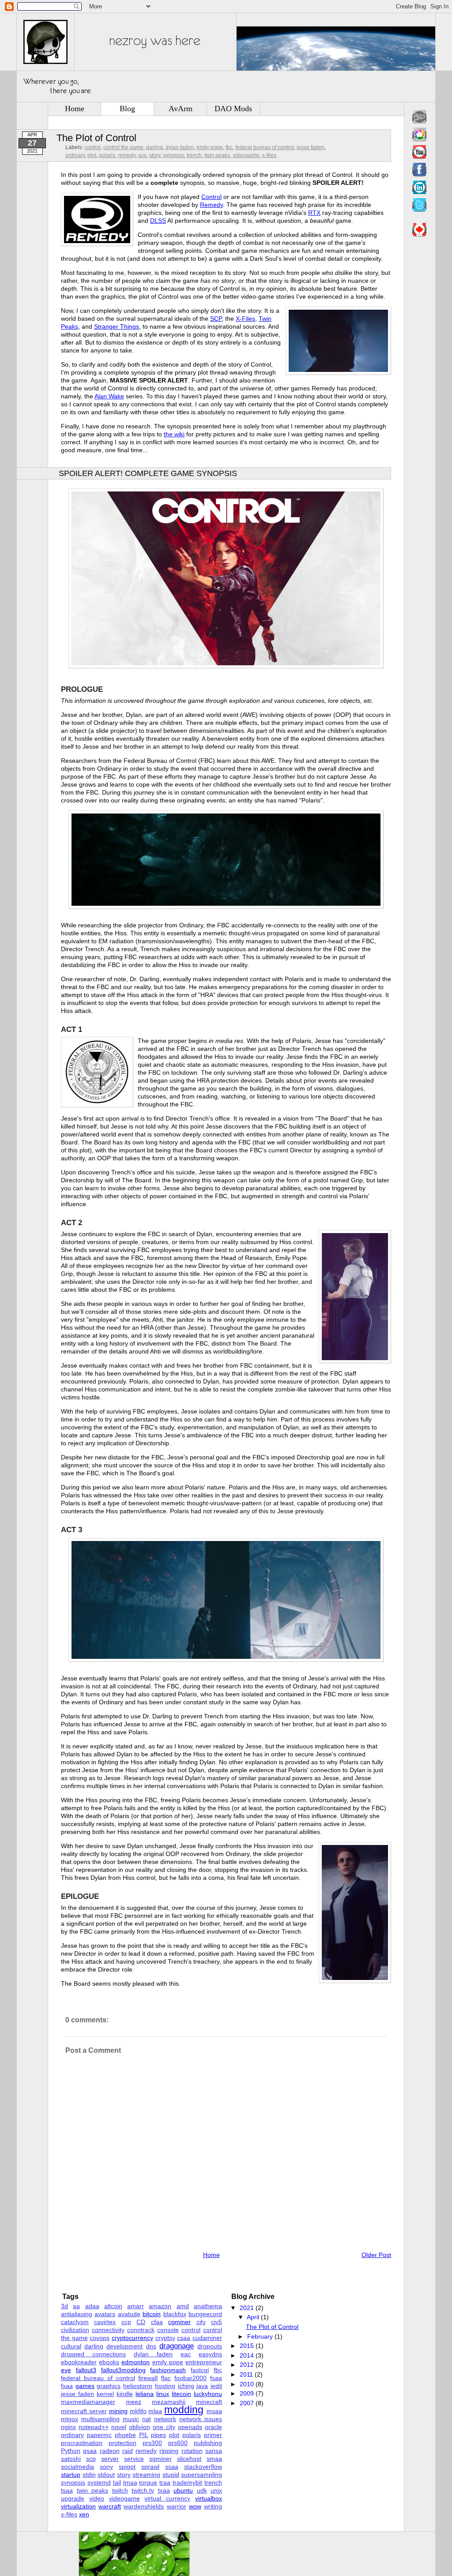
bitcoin (152, 2314)
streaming (146, 2475)
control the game (123, 147)
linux (163, 2394)
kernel (105, 2394)
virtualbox (209, 2498)
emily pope (210, 147)
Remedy (211, 205)
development (124, 2346)
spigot (127, 2467)
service (134, 2459)
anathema (208, 2306)
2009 (247, 2393)
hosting (165, 2386)
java (202, 2386)
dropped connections (93, 2354)
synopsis (173, 155)
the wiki (174, 434)
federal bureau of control (265, 147)
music (131, 2419)
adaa (92, 2306)
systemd (99, 2482)
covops (100, 2338)
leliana (145, 2394)
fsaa (216, 2378)
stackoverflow (203, 2467)
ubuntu (183, 2490)
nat (147, 2419)
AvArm (181, 109)
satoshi (71, 2459)
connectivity (108, 2330)
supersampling (202, 2475)
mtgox (70, 2419)
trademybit (187, 2482)
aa (76, 2306)
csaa (184, 2338)
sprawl (150, 2467)
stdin (89, 2475)
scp (142, 155)
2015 (247, 2346)
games (85, 2386)
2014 (247, 2355)
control (92, 147)
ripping (169, 2451)
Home (75, 109)
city (201, 2322)
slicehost (189, 2459)
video (97, 2498)
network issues (201, 2419)
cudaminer (207, 2338)
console (168, 2330)
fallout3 (86, 2370)
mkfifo (138, 2411)
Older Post (376, 2255)
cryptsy (165, 2338)
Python (71, 2451)
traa (165, 2482)
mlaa (155, 2411)
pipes (158, 2435)
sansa (214, 2451)
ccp (126, 2322)
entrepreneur (204, 2362)
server (110, 2459)
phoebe (125, 2435)
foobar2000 (190, 2378)
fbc (229, 147)
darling (154, 147)
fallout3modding (123, 2370)
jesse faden (311, 147)
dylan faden (180, 147)
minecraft (209, 2402)
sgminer (160, 2459)
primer (213, 2435)
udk (202, 2490)
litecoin (181, 2394)
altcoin (113, 2306)
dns (151, 2346)
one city (164, 2427)
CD (141, 2322)
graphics (109, 2386)
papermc (99, 2435)
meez (134, 2402)
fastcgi (200, 2370)
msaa (214, 2411)
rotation (192, 2451)
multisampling (100, 2419)
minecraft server (84, 2411)
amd (183, 2306)
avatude (129, 2314)
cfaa (157, 2322)
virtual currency (167, 2498)
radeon (110, 2451)
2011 (246, 2374)
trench (194, 155)
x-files (269, 155)
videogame (246, 155)
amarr (136, 2306)
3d (64, 2306)
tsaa (67, 2490)
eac (186, 2354)
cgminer (179, 2322)
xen (84, 2514)
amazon (160, 2306)
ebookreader (79, 2362)
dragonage (177, 2346)
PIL (143, 2435)
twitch (120, 2490)
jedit (216, 2386)
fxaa (67, 2386)
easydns (210, 2354)
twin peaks (217, 155)
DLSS (158, 221)
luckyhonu (208, 2394)
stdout (106, 2475)
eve (66, 2370)
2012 (247, 2365)
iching (186, 2386)
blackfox (175, 2314)
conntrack (141, 2330)
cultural (71, 2346)
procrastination (82, 2443)
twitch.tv (143, 2490)
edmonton (136, 2362)
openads (190, 2427)
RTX (314, 213)
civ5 (217, 2322)
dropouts (210, 2346)
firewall (148, 2378)
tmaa (130, 2482)
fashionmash (168, 2370)
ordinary (75, 155)
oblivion (139, 2427)
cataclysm (75, 2322)
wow (195, 2506)
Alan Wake (109, 396)
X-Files (245, 319)
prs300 (152, 2443)
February (260, 2336)
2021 (247, 2308)
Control (211, 197)
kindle (125, 2394)
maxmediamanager (88, 2402)
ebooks (109, 2362)
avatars (105, 2314)
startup (71, 2475)
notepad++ (94, 2427)
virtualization (78, 2506)
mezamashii (169, 2402)
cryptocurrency (132, 2338)
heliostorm (138, 2386)
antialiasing (77, 2314)
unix (216, 2490)
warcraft (110, 2506)
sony (106, 2467)
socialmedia (77, 2467)
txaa (164, 2490)
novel (119, 2427)
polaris (107, 155)
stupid (171, 2475)
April (253, 2317)
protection (122, 2443)
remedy (127, 155)
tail (117, 2482)
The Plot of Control (96, 138)
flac (166, 2378)
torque (148, 2482)
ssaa (172, 2467)
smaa (214, 2459)
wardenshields (144, 2506)
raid (128, 2451)
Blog (127, 109)
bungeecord (205, 2314)
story (155, 155)
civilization (75, 2330)
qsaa (90, 2451)
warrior (177, 2506)
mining (118, 2411)
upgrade (73, 2498)
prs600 (178, 2443)
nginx (68, 2427)
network (165, 2419)
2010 (247, 2384)
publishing (208, 2443)
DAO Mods (233, 109)
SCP (216, 319)
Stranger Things (117, 326)
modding (184, 2410)
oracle (213, 2427)
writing (213, 2506)
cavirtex (105, 2322)
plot (92, 155)
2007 (247, 2403)
